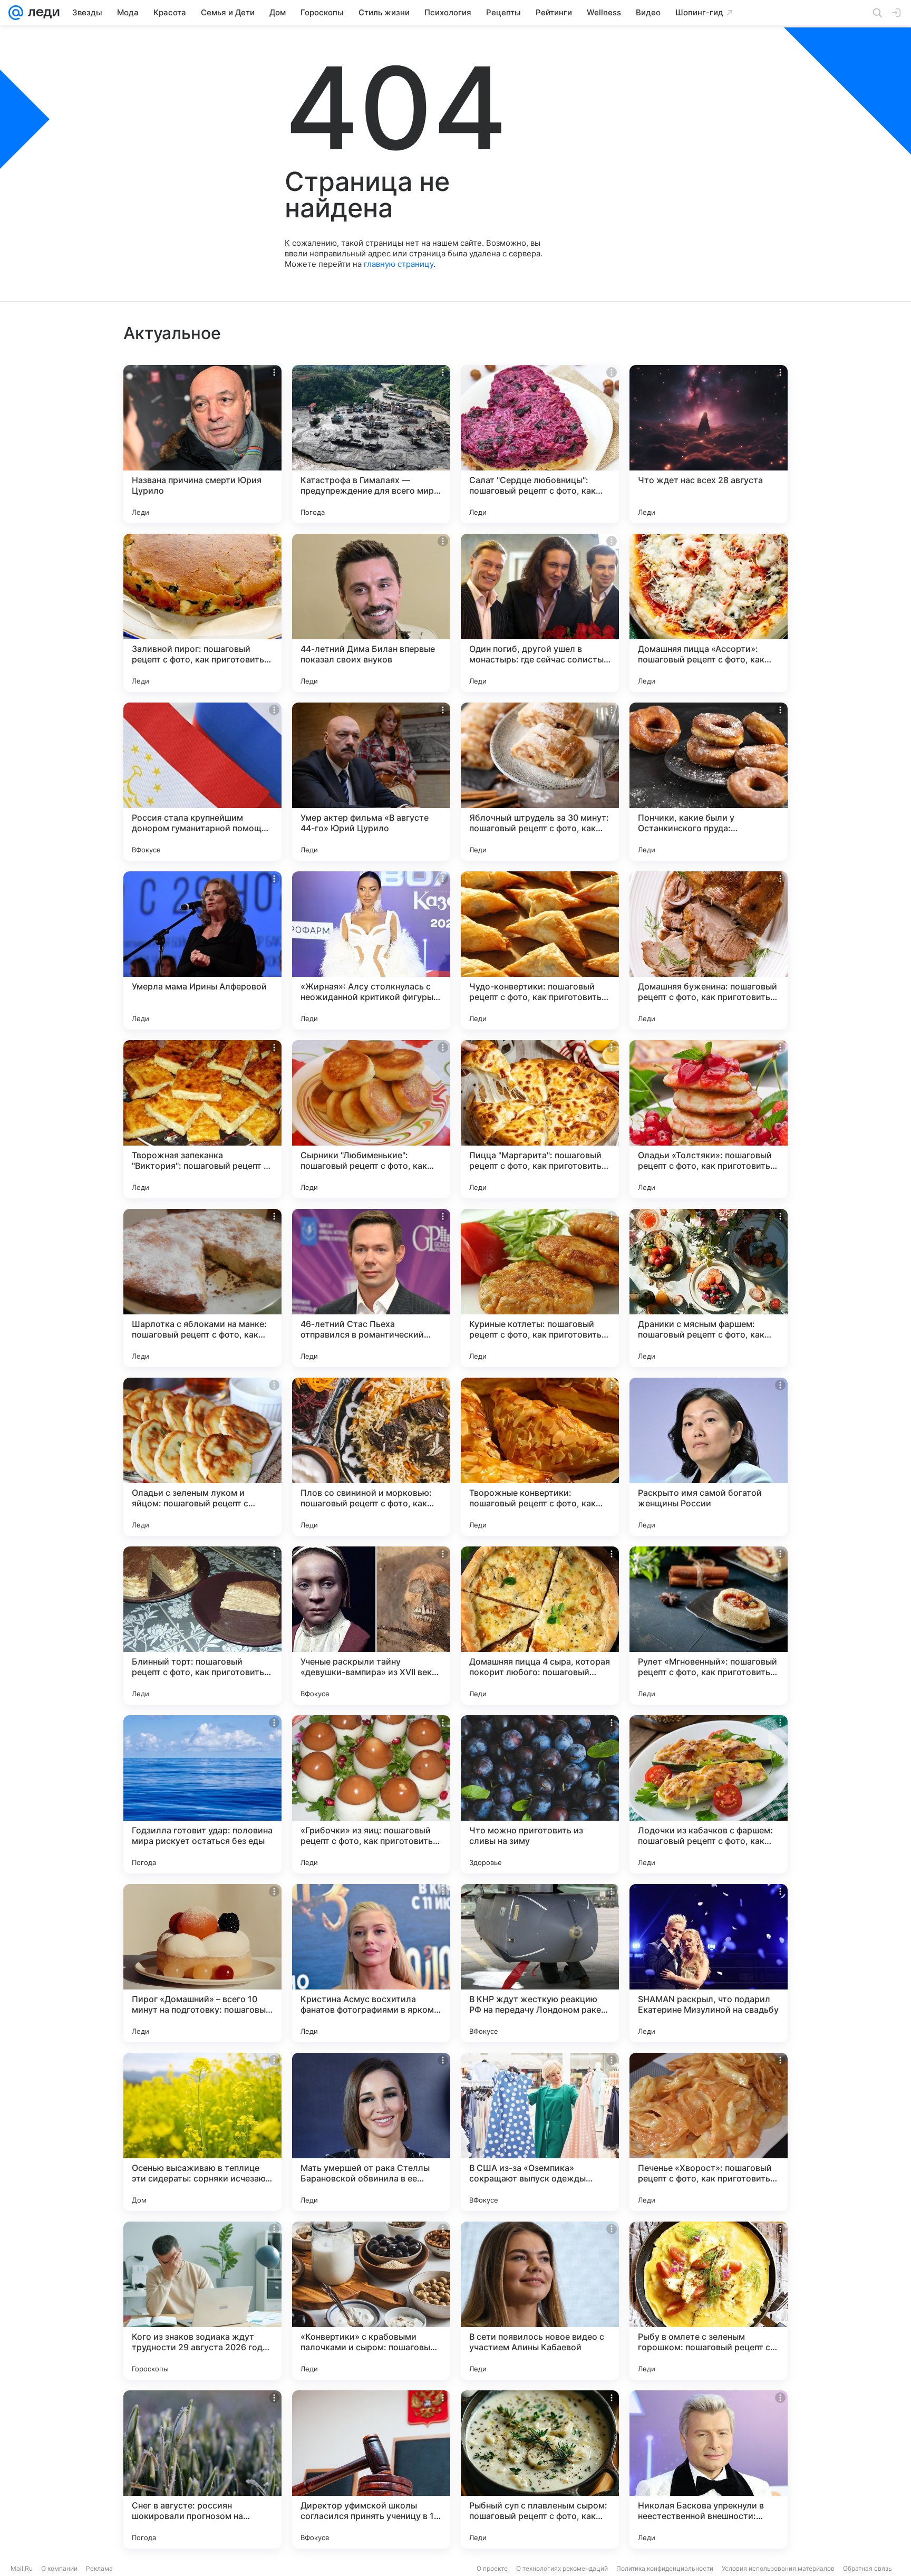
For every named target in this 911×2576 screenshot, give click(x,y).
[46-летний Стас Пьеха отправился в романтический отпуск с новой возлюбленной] (371, 1288)
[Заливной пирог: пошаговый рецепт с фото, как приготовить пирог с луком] (202, 613)
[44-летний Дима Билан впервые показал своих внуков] (371, 613)
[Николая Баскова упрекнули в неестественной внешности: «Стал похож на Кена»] (709, 2469)
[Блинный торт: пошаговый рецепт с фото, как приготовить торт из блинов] (202, 1626)
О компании (59, 2568)
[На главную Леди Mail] (41, 13)
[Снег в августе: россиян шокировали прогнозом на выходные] (202, 2469)
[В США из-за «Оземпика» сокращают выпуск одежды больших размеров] (540, 2132)
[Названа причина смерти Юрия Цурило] (202, 444)
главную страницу (399, 264)
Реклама (99, 2568)
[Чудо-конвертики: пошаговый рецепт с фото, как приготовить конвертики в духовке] (540, 950)
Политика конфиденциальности (665, 2568)
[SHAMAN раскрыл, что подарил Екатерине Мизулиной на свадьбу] (709, 1963)
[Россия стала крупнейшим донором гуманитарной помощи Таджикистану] (202, 782)
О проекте (492, 2568)
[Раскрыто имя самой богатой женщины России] (709, 1457)
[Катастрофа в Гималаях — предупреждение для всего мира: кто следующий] (371, 444)
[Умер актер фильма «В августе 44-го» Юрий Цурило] (371, 782)
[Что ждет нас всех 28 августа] (709, 444)
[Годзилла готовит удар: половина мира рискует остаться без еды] (202, 1794)
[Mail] (16, 13)
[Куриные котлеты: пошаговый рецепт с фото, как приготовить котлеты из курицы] (540, 1288)
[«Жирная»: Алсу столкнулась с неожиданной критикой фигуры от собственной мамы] (371, 950)
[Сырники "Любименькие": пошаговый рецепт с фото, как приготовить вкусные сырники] (371, 1119)
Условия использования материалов (778, 2568)
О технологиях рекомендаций (562, 2568)
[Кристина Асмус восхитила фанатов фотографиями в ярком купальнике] (371, 1963)
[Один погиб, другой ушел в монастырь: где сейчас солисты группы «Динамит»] (540, 613)
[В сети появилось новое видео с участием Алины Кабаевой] (540, 2301)
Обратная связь (868, 2568)
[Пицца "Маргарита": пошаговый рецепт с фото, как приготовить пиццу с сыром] (540, 1119)
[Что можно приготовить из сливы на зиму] (540, 1794)
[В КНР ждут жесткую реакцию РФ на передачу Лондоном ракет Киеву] (540, 1963)
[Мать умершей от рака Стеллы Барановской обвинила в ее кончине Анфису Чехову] (371, 2132)
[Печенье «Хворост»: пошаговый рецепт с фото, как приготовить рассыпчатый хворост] (709, 2132)
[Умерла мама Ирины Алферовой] (202, 950)
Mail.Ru (22, 2568)
